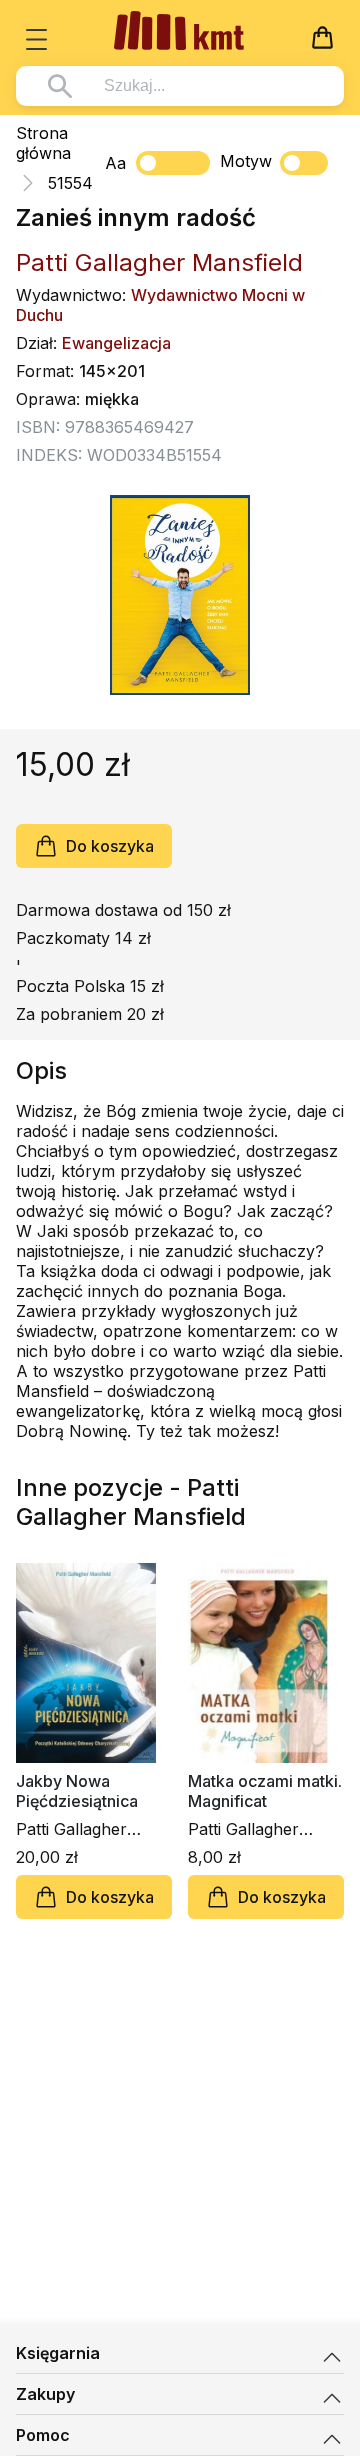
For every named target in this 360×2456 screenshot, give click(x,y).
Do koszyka (110, 846)
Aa (115, 163)
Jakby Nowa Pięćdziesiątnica (77, 1791)
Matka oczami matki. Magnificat (265, 1791)
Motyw (246, 161)
